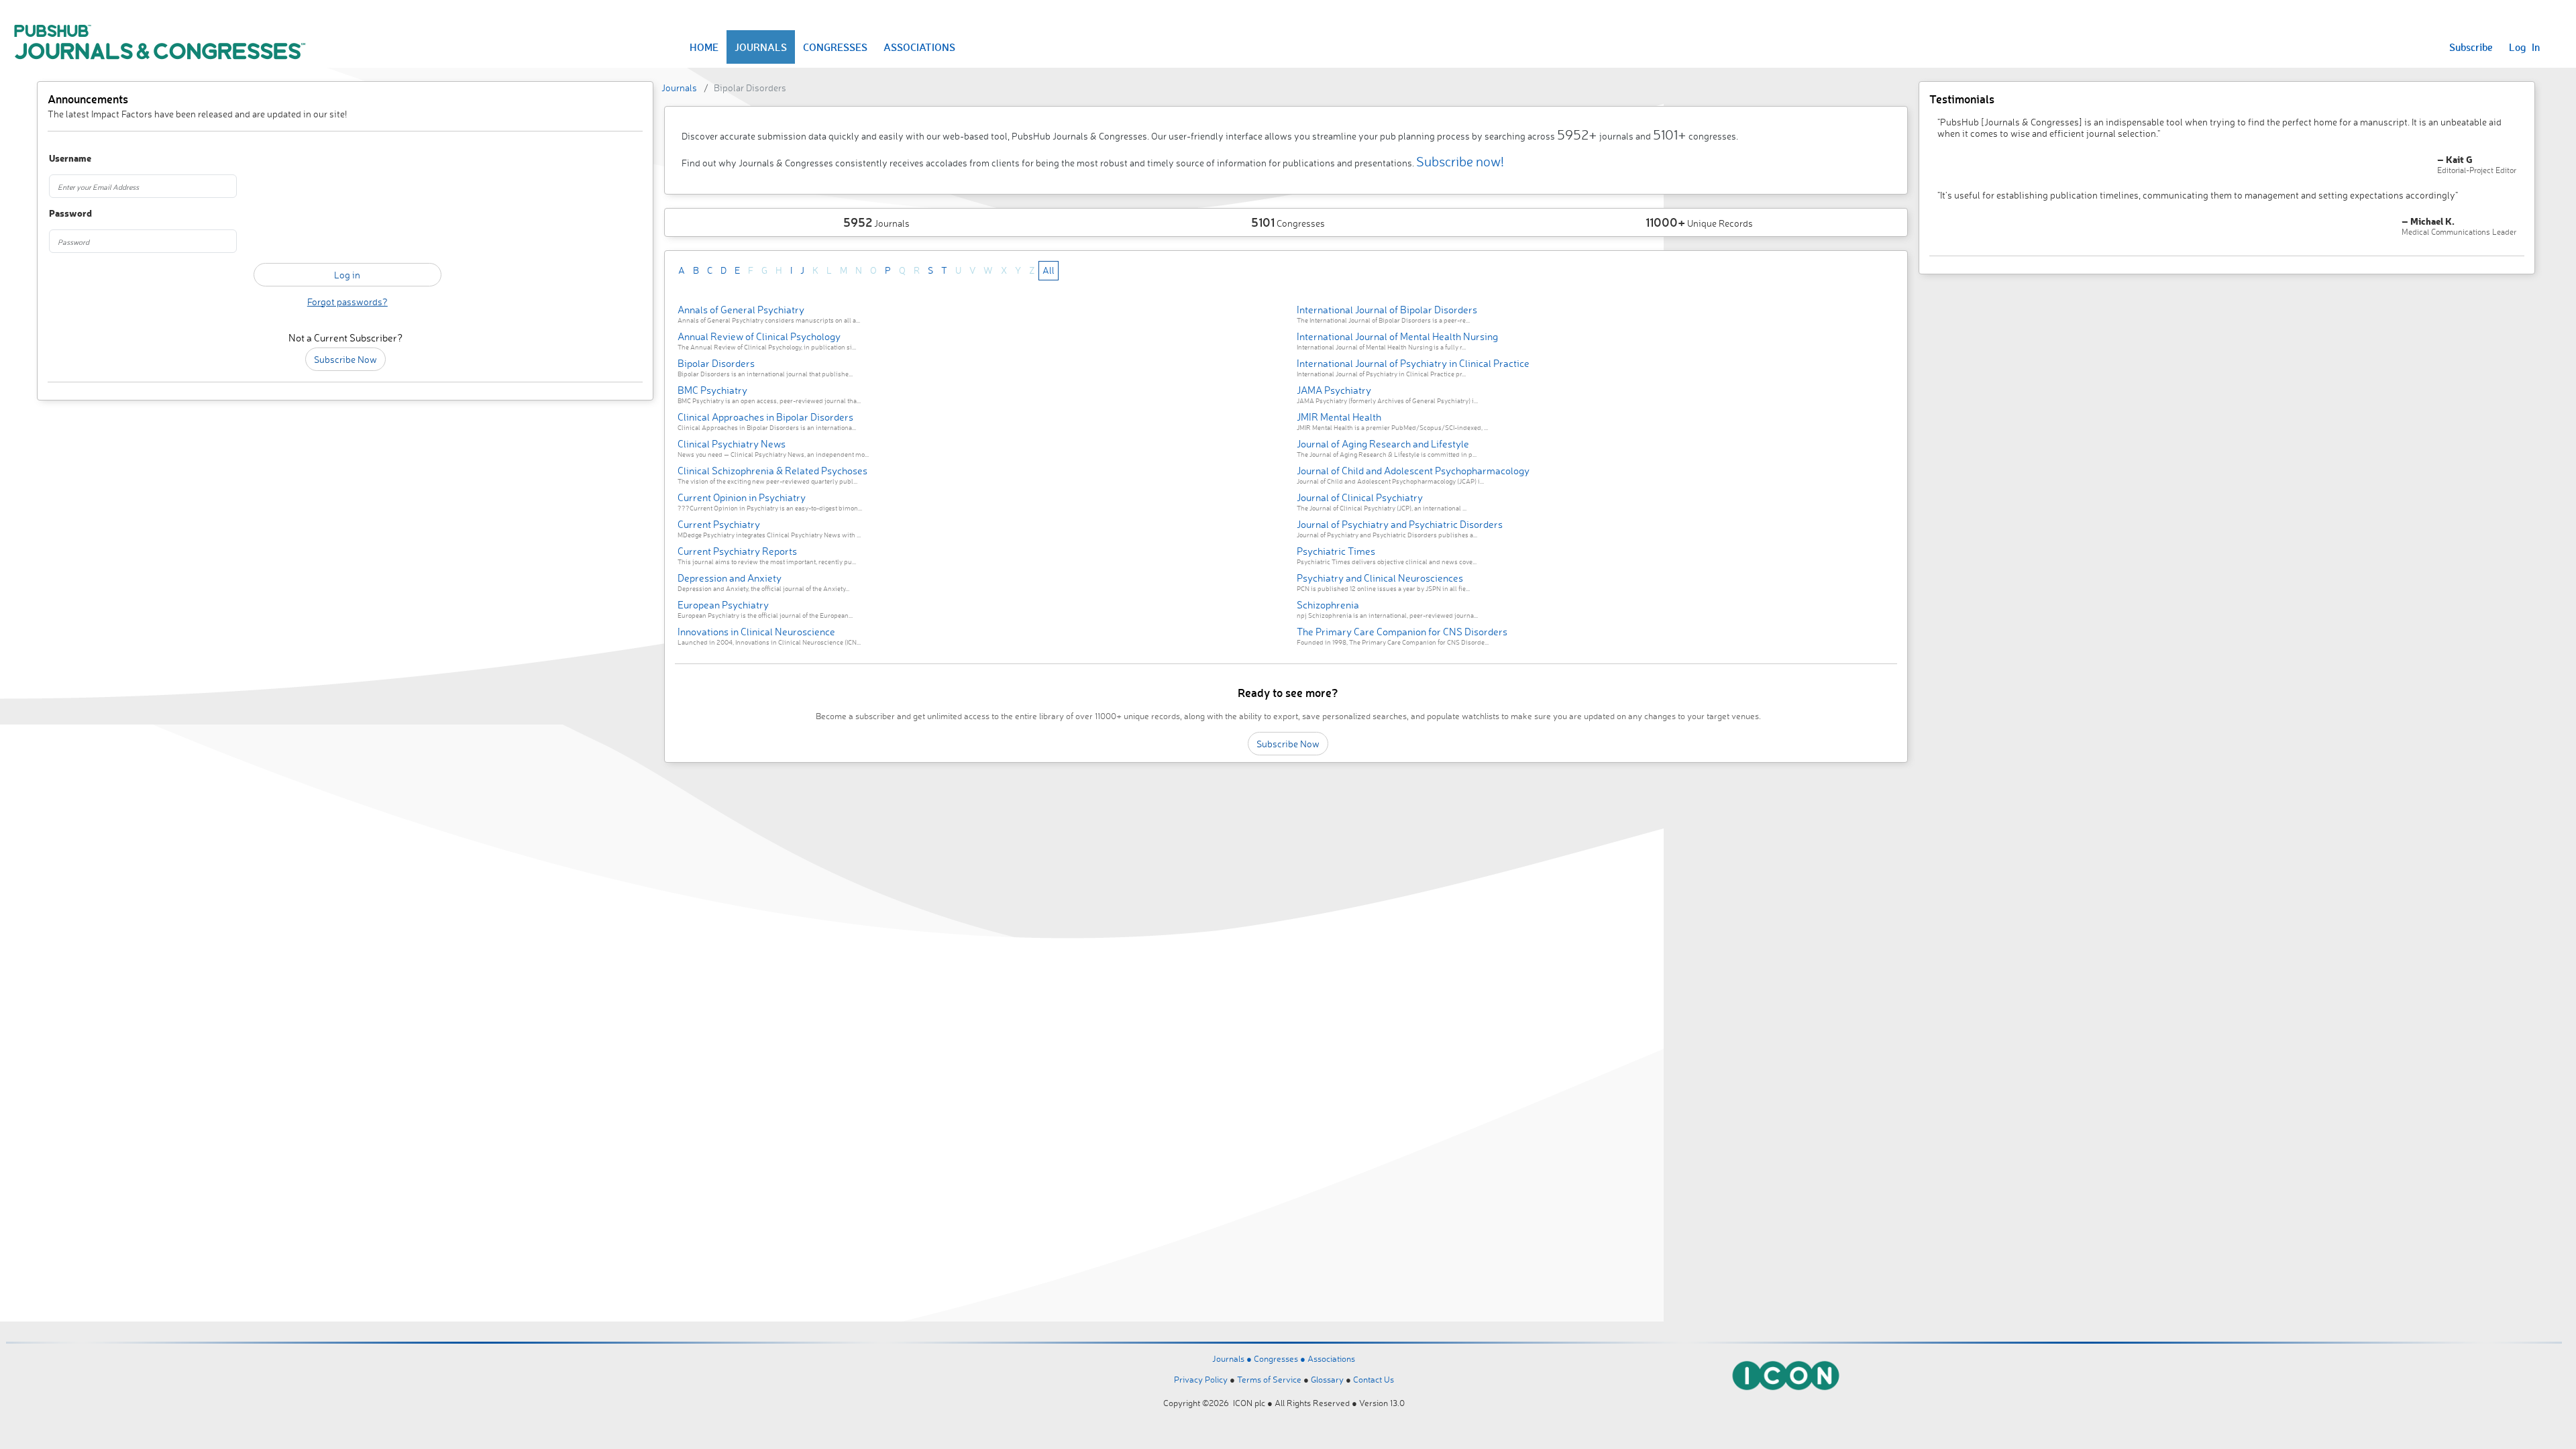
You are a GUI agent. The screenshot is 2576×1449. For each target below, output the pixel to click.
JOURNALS (761, 47)
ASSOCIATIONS (919, 47)
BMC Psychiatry (712, 390)
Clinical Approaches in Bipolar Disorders (765, 417)
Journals (679, 88)
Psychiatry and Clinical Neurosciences (1380, 578)
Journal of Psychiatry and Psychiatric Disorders (1400, 524)
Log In (2524, 47)
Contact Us (1374, 1379)
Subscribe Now (345, 359)
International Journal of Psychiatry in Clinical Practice (1413, 363)
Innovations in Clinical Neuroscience (756, 632)
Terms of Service (1269, 1379)
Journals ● (1233, 1358)
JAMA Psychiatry (1334, 390)
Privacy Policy (1201, 1379)
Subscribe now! (1460, 161)
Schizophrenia (1328, 605)
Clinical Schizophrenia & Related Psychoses (772, 471)
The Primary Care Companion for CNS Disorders (1402, 632)
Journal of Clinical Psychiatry (1360, 497)
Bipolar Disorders (716, 363)
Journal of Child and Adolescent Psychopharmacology (1413, 471)
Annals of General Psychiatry (741, 310)
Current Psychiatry (719, 524)
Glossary (1327, 1379)
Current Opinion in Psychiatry (742, 497)
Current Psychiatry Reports (737, 551)
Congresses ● (1281, 1358)
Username (70, 159)
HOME (704, 47)
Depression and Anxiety (730, 578)
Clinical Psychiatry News (732, 444)
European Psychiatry (723, 605)
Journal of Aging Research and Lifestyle (1383, 444)
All (1049, 270)
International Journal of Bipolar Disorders (1387, 310)
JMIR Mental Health (1339, 417)
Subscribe (2471, 47)
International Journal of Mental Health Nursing (1397, 336)
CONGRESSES (835, 47)
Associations (1331, 1358)
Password (70, 214)
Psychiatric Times (1336, 551)
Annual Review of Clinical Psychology (759, 336)
